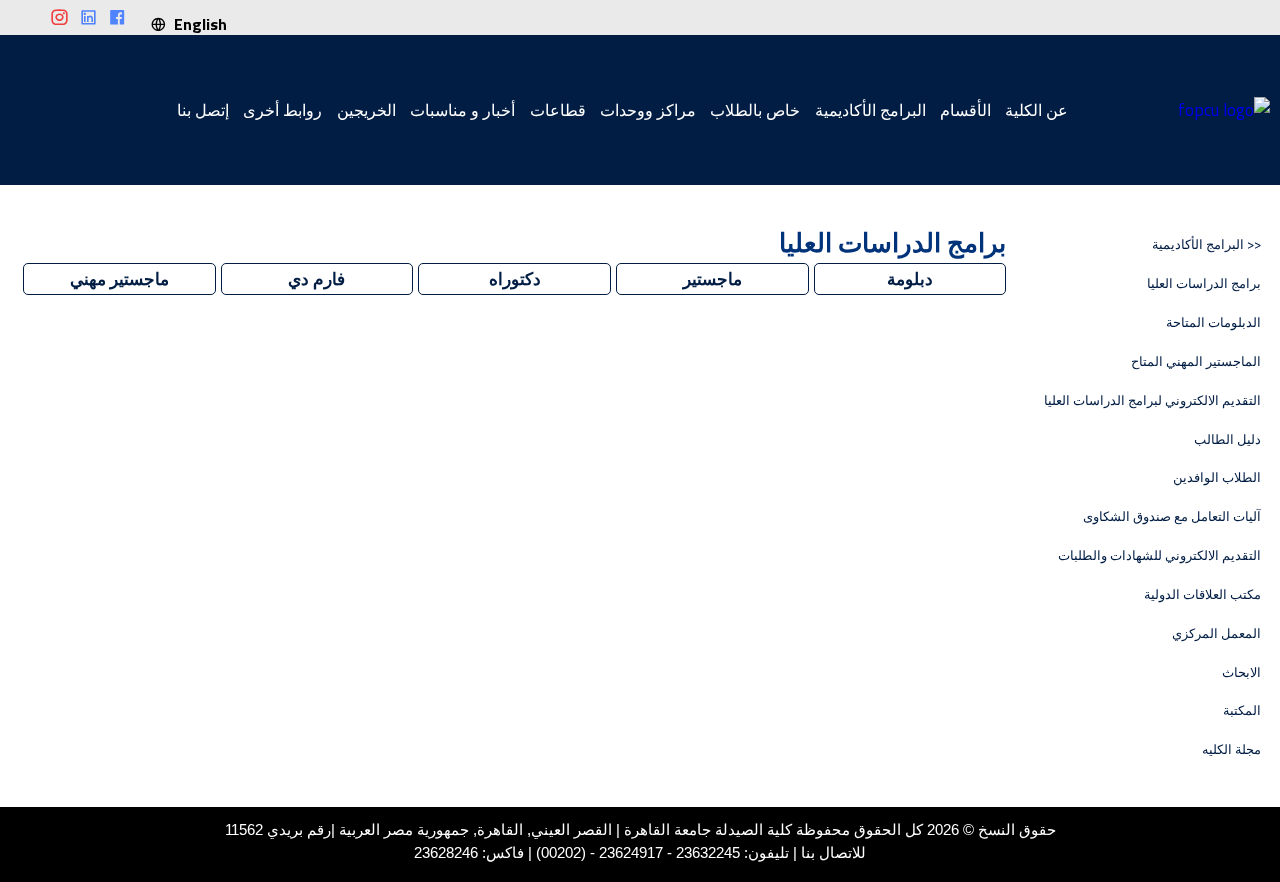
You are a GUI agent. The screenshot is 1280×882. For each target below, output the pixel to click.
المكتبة (1242, 710)
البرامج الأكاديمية (870, 110)
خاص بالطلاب (755, 110)
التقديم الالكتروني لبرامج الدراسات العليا (1152, 400)
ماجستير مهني (119, 278)
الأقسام (965, 110)
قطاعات (558, 110)
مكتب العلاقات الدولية (1202, 594)
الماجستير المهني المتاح (1196, 361)
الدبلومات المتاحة (1213, 322)
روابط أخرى (282, 110)
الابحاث (1241, 672)
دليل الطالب (1227, 439)
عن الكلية (1036, 110)
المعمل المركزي (1216, 633)
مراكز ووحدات (648, 110)
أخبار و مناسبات (462, 110)
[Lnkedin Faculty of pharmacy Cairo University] (88, 18)
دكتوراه (515, 278)
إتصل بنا (203, 110)
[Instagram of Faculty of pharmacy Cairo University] (59, 18)
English (196, 24)
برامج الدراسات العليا (1204, 283)
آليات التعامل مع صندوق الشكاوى (1172, 516)
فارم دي (316, 278)
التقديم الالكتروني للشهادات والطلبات (1159, 555)
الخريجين (366, 110)
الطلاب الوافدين (1217, 477)
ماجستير (712, 278)
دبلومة (910, 278)
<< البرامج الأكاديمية (1206, 244)
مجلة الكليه (1231, 749)
